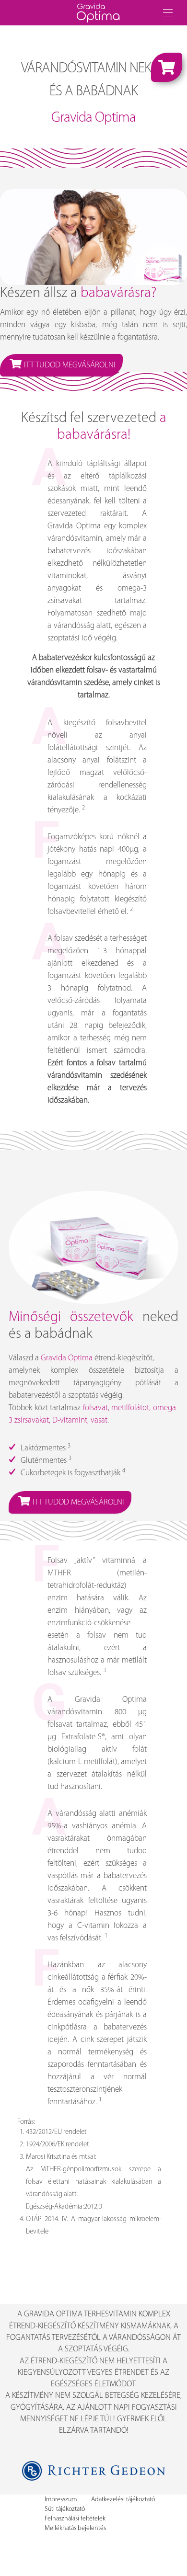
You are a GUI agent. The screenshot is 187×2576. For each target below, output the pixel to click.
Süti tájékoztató (65, 2509)
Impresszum (61, 2500)
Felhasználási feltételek (75, 2519)
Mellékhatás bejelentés (75, 2528)
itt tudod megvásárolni (70, 365)
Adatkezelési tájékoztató (123, 2500)
